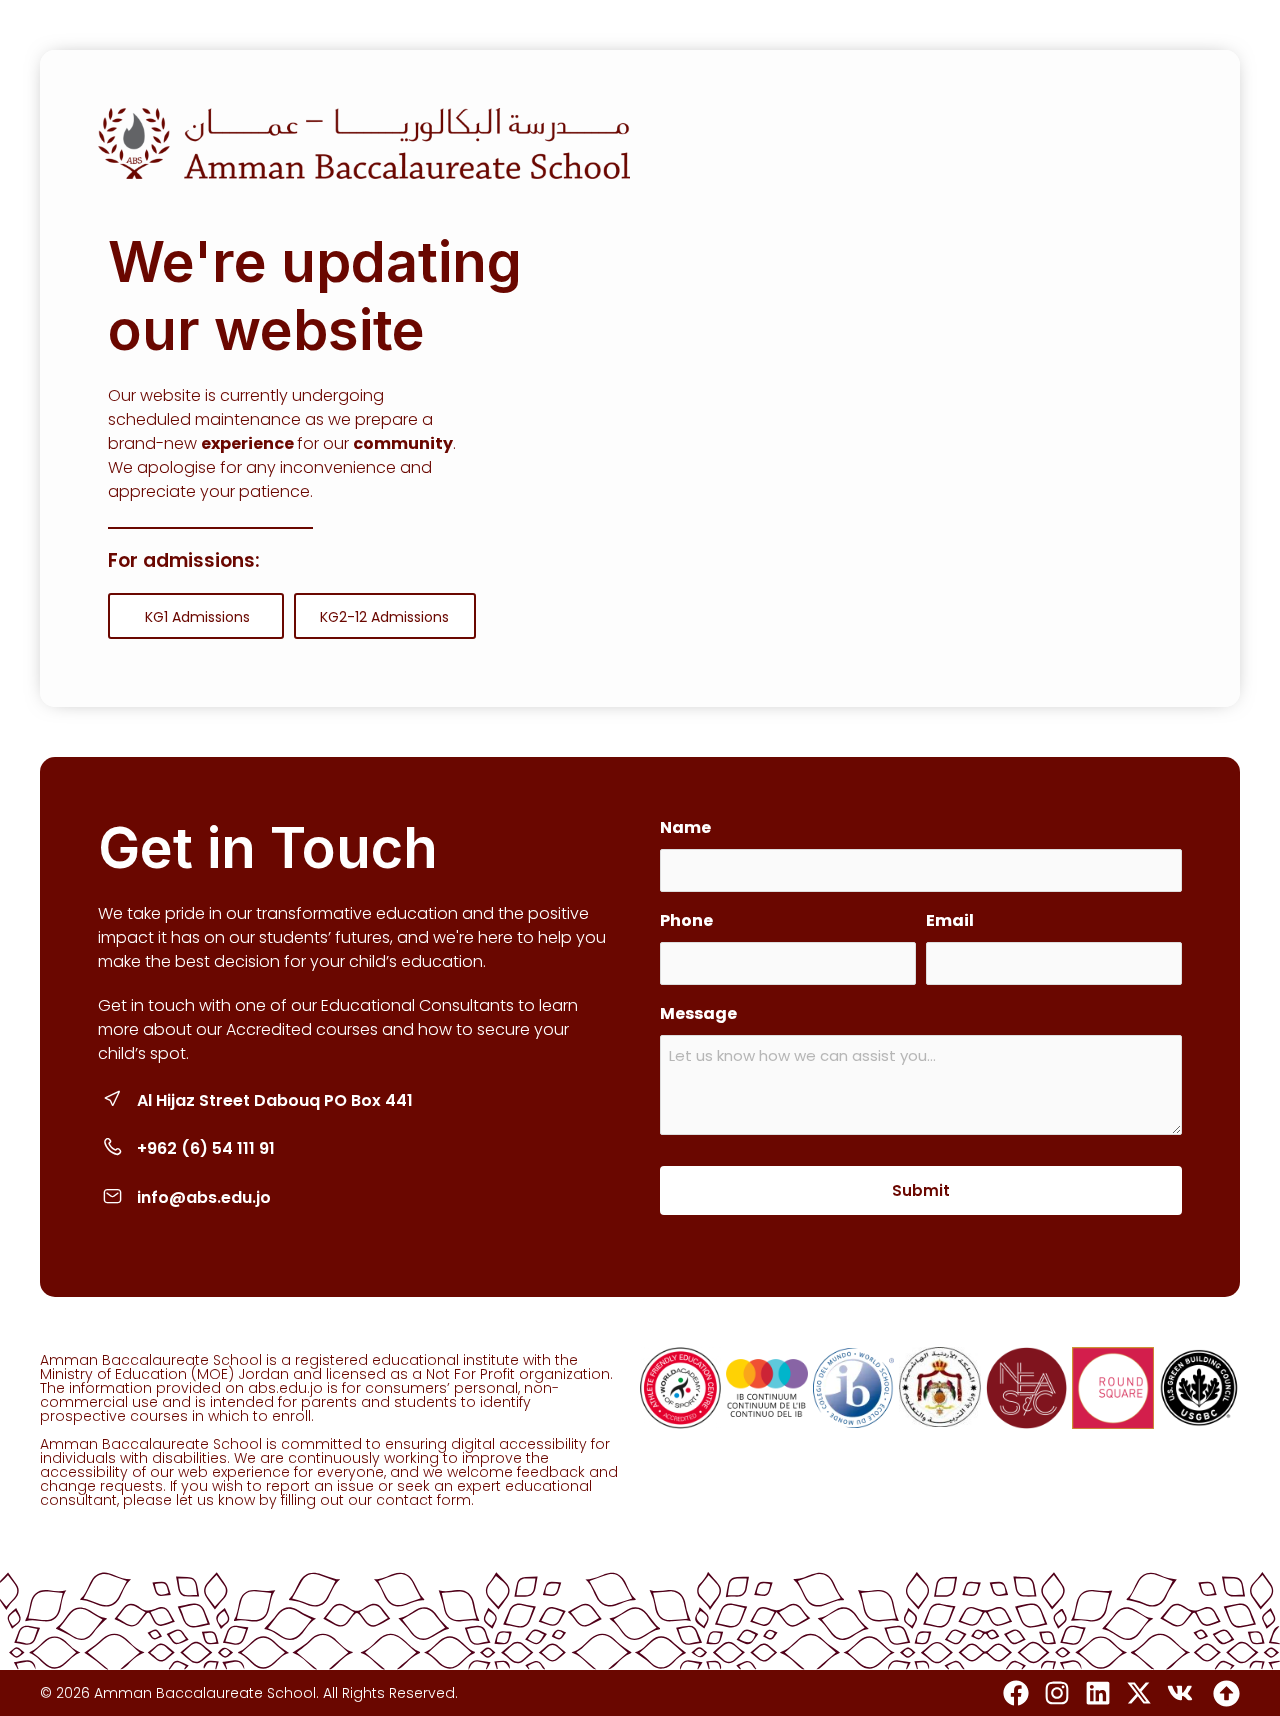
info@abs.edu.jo (204, 1197)
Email (950, 920)
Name (685, 827)
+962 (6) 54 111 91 (206, 1148)
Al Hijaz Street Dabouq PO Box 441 (275, 1100)
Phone (686, 920)
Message (698, 1013)
